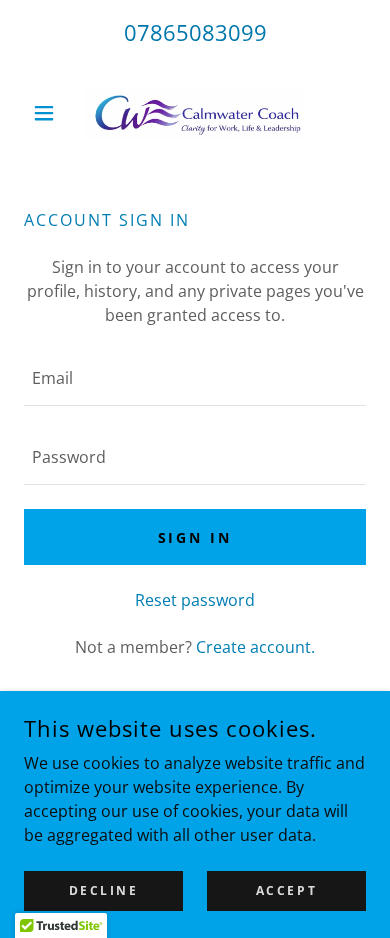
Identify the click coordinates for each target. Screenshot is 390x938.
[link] (195, 113)
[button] (49, 113)
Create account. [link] (255, 647)
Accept (286, 890)
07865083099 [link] (195, 32)
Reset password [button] (195, 600)
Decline (104, 890)
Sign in (195, 537)
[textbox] (195, 378)
